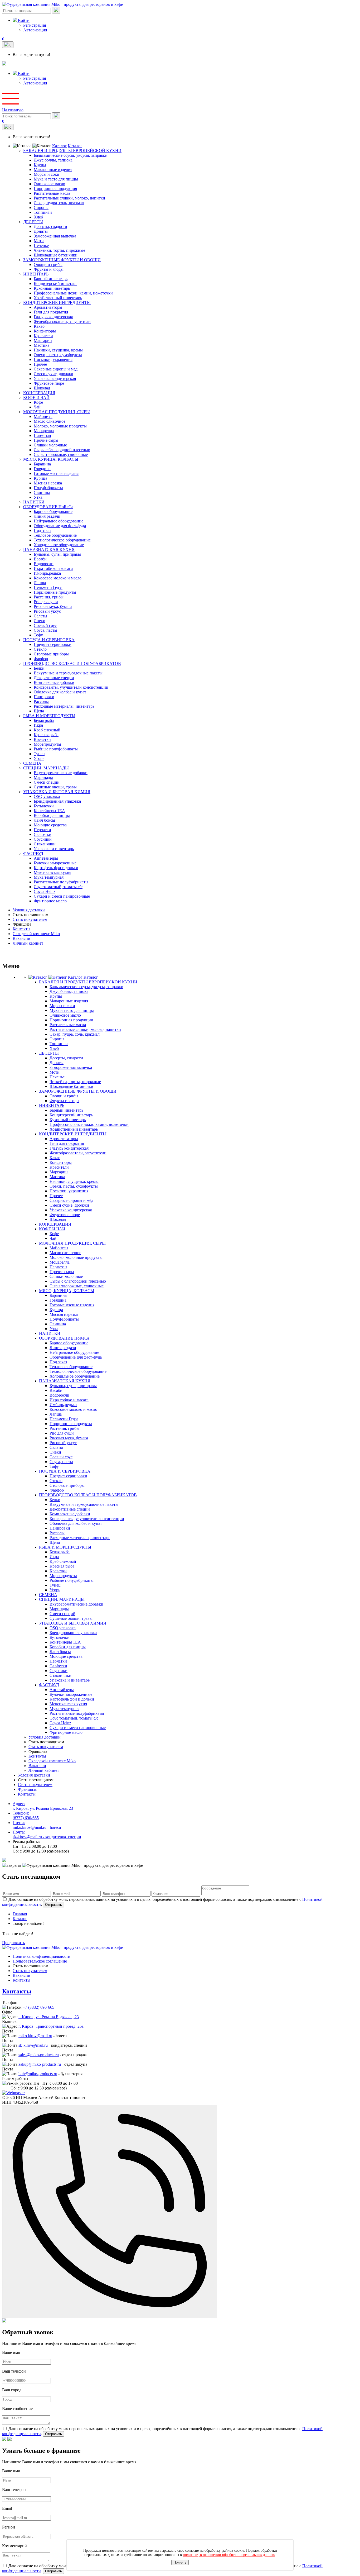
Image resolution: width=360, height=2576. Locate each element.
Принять (180, 2562)
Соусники (43, 839)
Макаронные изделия (53, 170)
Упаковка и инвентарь (54, 849)
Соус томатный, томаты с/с (58, 887)
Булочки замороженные (55, 863)
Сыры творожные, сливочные (61, 454)
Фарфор (41, 659)
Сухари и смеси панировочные (62, 896)
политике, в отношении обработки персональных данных (229, 2555)
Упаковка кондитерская (55, 378)
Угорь (39, 758)
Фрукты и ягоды (49, 269)
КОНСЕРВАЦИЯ (39, 393)
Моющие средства (50, 825)
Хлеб (38, 217)
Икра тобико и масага (53, 568)
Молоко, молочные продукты (60, 426)
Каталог (59, 146)
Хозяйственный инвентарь (58, 298)
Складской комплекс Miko (36, 934)
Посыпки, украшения (53, 360)
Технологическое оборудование (62, 540)
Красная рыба (46, 735)
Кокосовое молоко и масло (58, 578)
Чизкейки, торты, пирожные (59, 250)
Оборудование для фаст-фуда (60, 526)
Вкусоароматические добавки (61, 773)
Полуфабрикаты (48, 488)
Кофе (38, 402)
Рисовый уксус (47, 611)
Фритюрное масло (50, 901)
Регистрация (35, 25)
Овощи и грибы (48, 265)
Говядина (42, 469)
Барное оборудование (53, 511)
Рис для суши (46, 602)
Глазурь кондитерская (53, 317)
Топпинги (43, 212)
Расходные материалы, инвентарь (64, 706)
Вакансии (21, 938)
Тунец (39, 754)
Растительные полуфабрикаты (61, 882)
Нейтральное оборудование (59, 521)
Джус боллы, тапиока (53, 160)
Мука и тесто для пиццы (56, 179)
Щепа (39, 711)
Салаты (40, 616)
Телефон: (26, 1815)
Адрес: (43, 1806)
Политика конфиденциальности (42, 1956)
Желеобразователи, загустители (62, 322)
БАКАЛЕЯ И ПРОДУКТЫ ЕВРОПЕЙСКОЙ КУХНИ (72, 151)
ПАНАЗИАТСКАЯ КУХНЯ (49, 549)
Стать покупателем (30, 919)
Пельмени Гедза (48, 587)
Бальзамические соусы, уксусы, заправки (71, 155)
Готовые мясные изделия (56, 473)
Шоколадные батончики (56, 255)
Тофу (38, 635)
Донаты (41, 231)
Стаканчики (45, 844)
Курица (40, 478)
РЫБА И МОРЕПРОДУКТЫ (49, 716)
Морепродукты (47, 744)
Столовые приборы (51, 654)
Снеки (40, 621)
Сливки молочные (50, 445)
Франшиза (27, 1789)
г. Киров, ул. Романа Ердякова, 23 (49, 2017)
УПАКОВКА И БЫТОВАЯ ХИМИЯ (57, 792)
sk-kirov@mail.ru (33, 2045)
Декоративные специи (54, 678)
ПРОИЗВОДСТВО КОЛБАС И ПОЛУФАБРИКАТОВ (72, 663)
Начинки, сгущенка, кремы (58, 350)
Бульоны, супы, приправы (57, 554)
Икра (38, 725)
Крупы (40, 165)
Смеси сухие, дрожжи (53, 374)
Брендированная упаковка (57, 801)
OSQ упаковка (47, 796)
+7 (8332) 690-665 (38, 2007)
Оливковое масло (49, 184)
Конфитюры (45, 331)
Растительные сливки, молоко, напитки (69, 198)
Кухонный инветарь (52, 288)
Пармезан (42, 435)
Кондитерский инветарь (55, 284)
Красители (43, 336)
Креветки (42, 739)
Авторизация (35, 30)
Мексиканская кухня (52, 872)
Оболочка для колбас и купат (60, 692)
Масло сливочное (50, 421)
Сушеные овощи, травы (55, 787)
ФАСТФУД (33, 853)
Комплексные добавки (54, 682)
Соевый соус (45, 625)
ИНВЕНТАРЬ (36, 274)
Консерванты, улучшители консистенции (71, 687)
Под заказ (42, 530)
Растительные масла (52, 193)
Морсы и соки (47, 174)
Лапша (40, 583)
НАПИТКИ (34, 502)
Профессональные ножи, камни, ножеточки (73, 293)
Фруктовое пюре (49, 383)
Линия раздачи (47, 516)
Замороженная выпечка (55, 236)
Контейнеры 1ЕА (49, 811)
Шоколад (42, 388)
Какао (39, 326)
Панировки (44, 697)
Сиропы (41, 208)
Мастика (42, 345)
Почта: (37, 1825)
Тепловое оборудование (55, 535)
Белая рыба (44, 720)
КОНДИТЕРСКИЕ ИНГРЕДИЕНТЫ (57, 303)
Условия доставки (29, 910)
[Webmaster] (13, 2093)
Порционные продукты (55, 592)
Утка (38, 497)
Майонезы (43, 416)
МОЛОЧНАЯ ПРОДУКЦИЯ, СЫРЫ (57, 412)
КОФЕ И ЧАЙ (36, 397)
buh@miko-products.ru (38, 2074)
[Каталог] (48, 977)
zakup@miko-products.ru (40, 2064)
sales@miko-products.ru (39, 2055)
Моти (39, 241)
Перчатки (42, 830)
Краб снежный (47, 730)
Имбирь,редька (47, 573)
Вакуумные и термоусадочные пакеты (68, 673)
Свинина (42, 492)
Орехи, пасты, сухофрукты (58, 355)
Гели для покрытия (51, 312)
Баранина (42, 464)
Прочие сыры (46, 440)
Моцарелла (44, 431)
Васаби (40, 559)
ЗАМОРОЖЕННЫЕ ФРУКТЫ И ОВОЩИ (62, 260)
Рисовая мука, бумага (53, 606)
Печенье (41, 246)
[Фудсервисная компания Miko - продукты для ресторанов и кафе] (4, 64)
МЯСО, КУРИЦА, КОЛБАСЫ (51, 459)
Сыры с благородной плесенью (62, 450)
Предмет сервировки (53, 644)
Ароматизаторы (48, 307)
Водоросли (44, 564)
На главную (13, 110)
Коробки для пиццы (52, 815)
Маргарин (43, 341)
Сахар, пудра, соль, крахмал (59, 203)
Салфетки (43, 834)
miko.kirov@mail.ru (35, 2036)
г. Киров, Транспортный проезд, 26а (51, 2026)
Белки (39, 668)
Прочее (40, 364)
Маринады (43, 777)
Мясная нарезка (48, 483)
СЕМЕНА (32, 763)
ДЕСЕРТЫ (33, 222)
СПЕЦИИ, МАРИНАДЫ (46, 768)
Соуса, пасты (45, 630)
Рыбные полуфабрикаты (56, 749)
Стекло (40, 649)
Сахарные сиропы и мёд (56, 369)
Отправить (53, 1905)
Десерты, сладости (50, 227)
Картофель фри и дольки (56, 868)
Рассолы (41, 701)
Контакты (21, 929)
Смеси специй (47, 782)
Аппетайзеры (46, 858)
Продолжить (13, 1943)
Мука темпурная (49, 877)
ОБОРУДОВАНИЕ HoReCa (48, 507)
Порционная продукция (55, 189)
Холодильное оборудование (59, 545)
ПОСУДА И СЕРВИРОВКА (49, 640)
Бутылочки (44, 806)
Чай (37, 407)
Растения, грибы (49, 597)
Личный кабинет (28, 943)
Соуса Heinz (45, 891)
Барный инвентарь (51, 279)
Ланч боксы (44, 820)
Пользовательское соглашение (40, 1961)
